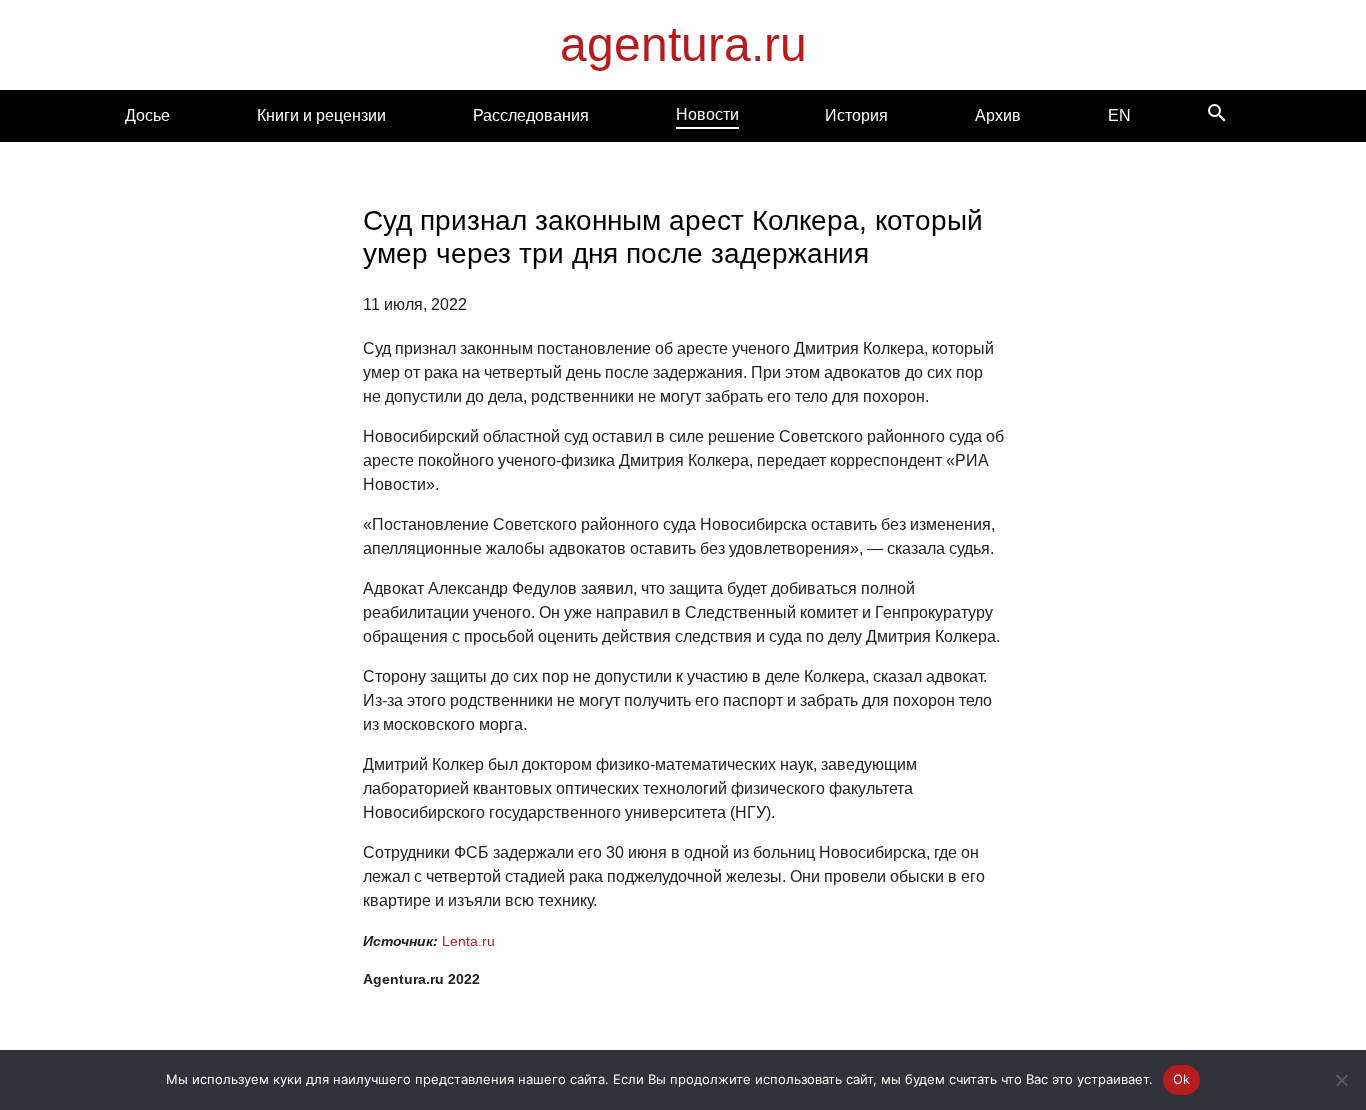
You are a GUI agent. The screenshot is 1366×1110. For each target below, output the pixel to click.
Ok (1182, 1079)
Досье (147, 115)
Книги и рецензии (321, 115)
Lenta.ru (468, 941)
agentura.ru (683, 44)
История (856, 115)
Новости (707, 114)
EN (1119, 115)
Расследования (531, 115)
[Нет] (1341, 1080)
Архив (998, 115)
